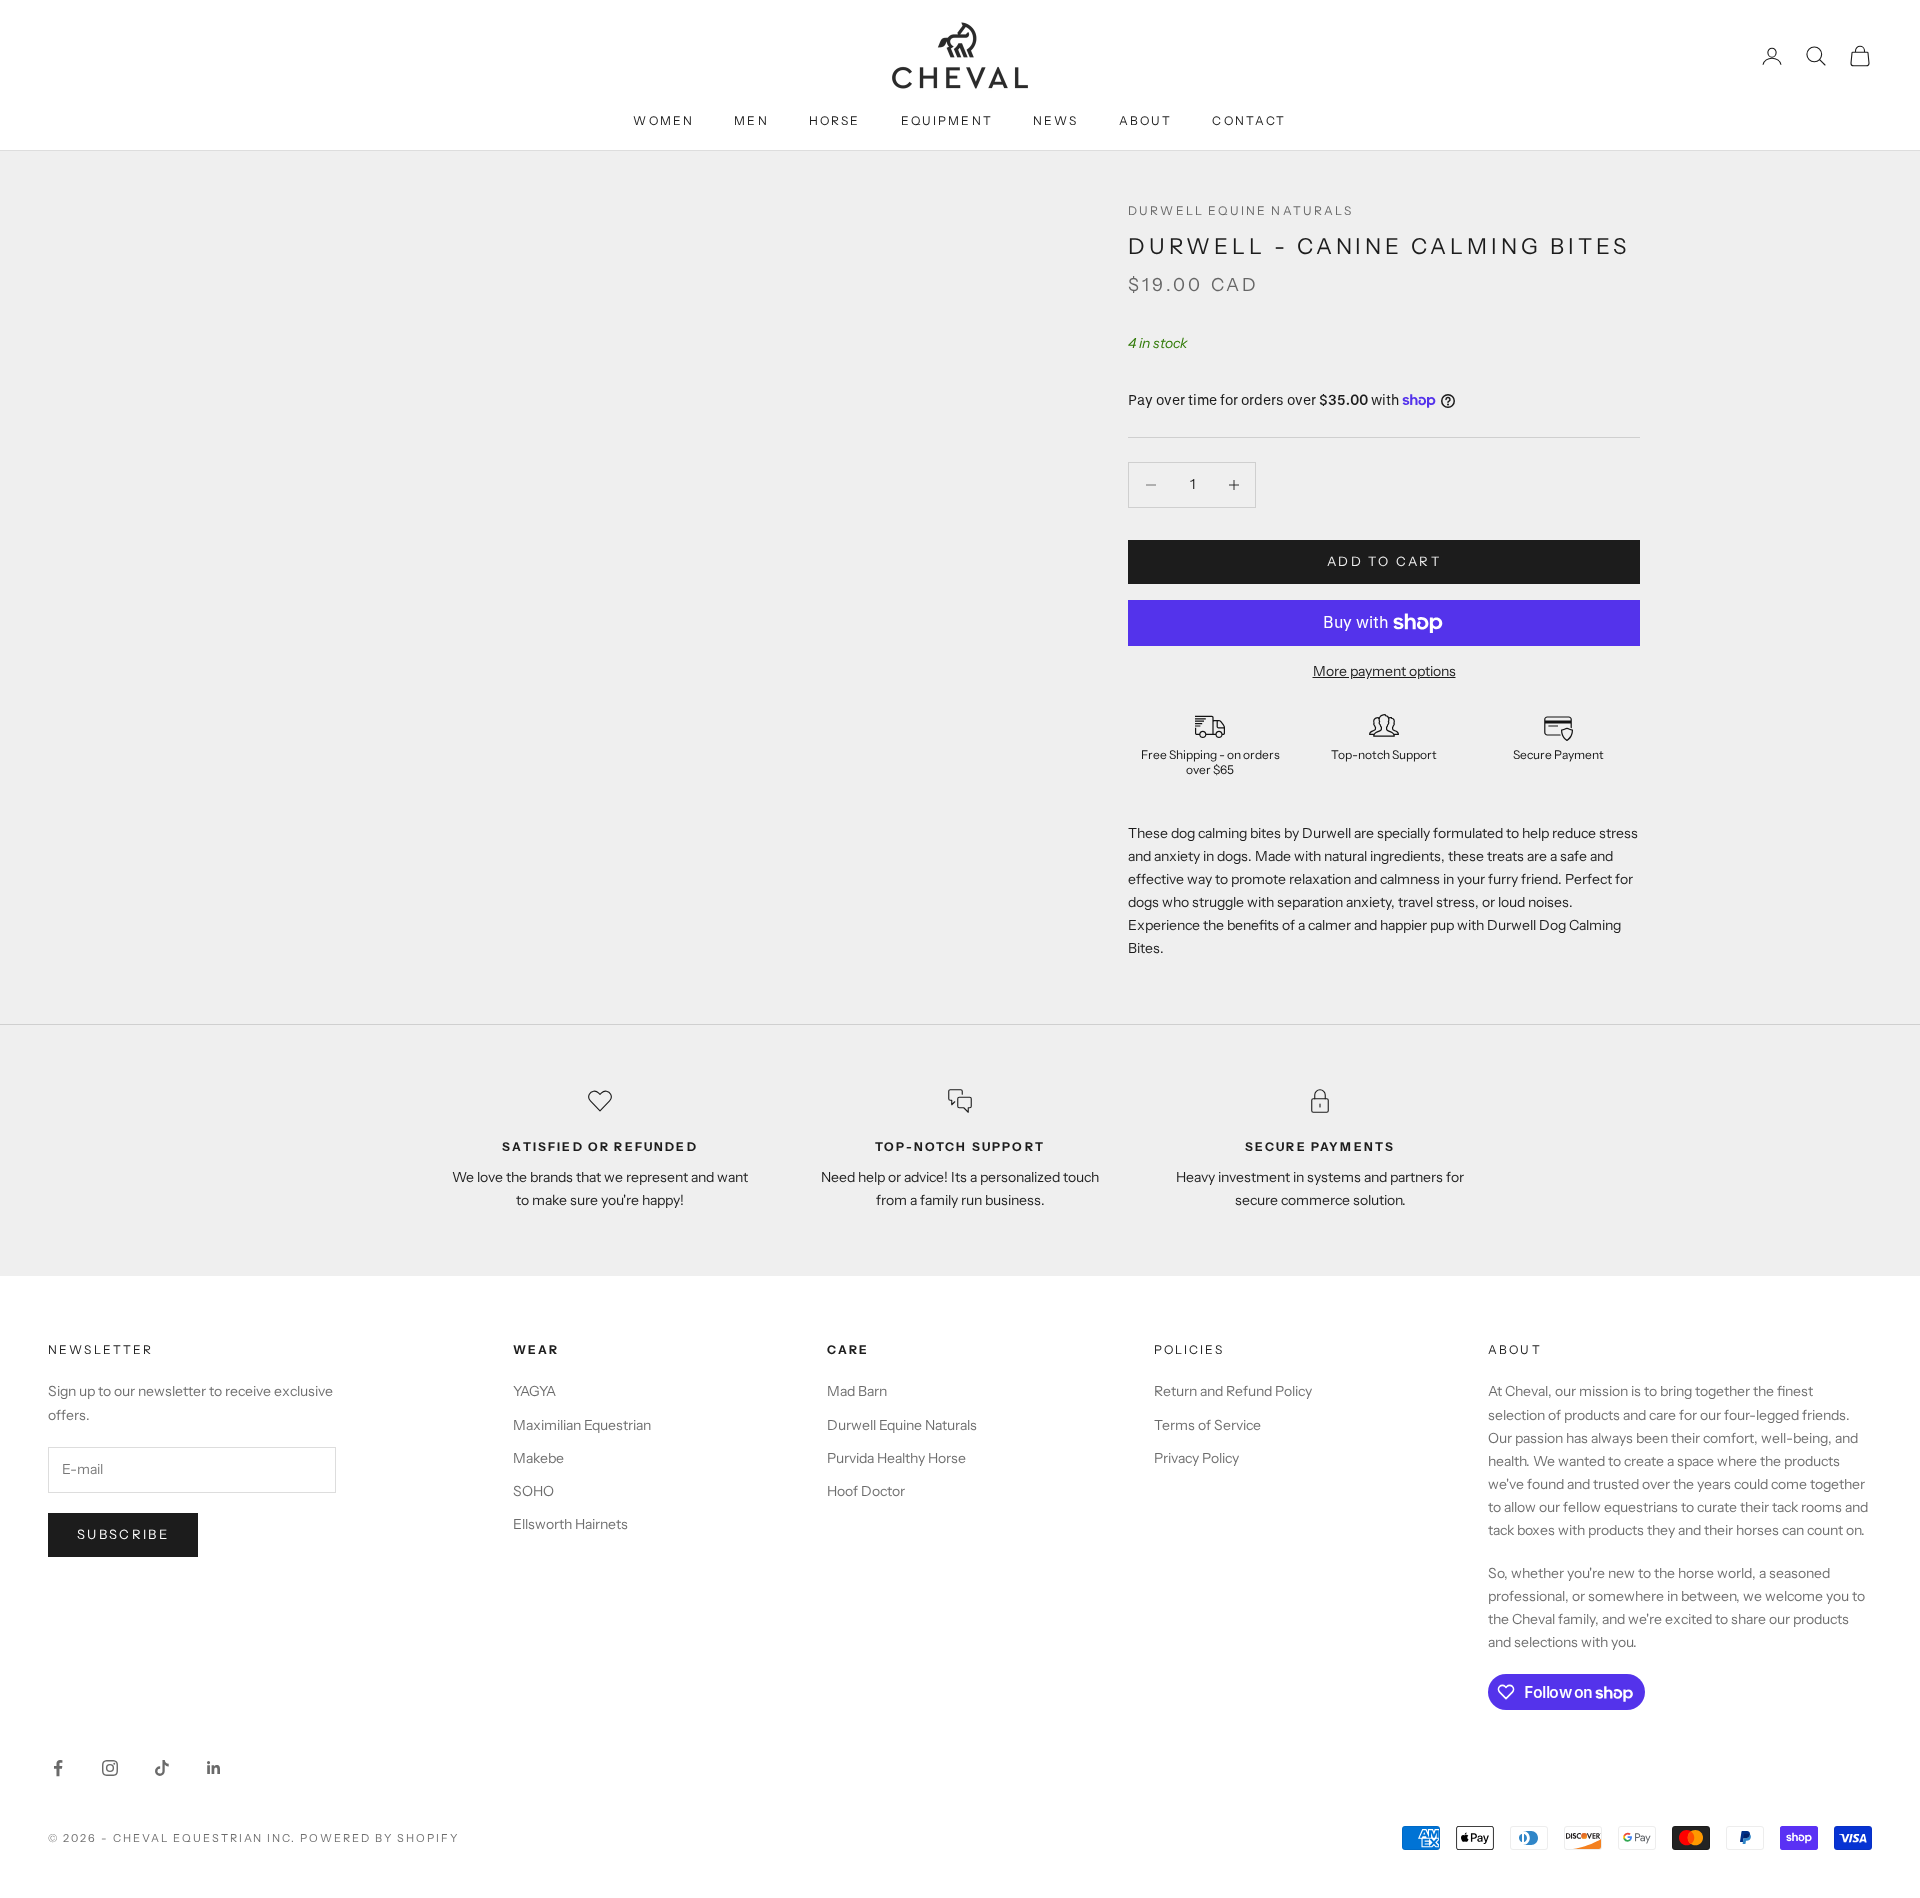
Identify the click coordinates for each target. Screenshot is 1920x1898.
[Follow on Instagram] (110, 1768)
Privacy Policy (1196, 1458)
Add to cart (1384, 561)
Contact (1249, 120)
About (1146, 120)
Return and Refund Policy (1233, 1391)
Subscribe (123, 1534)
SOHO (533, 1491)
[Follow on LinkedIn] (214, 1768)
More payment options (1384, 671)
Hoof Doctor (866, 1491)
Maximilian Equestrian (582, 1425)
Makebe (538, 1458)
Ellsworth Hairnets (570, 1524)
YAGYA (534, 1391)
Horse (835, 120)
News (1056, 120)
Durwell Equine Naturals (1240, 210)
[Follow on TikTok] (162, 1768)
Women (663, 120)
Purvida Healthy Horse (896, 1458)
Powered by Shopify (379, 1838)
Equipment (947, 120)
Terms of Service (1207, 1425)
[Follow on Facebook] (58, 1768)
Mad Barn (857, 1391)
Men (751, 120)
